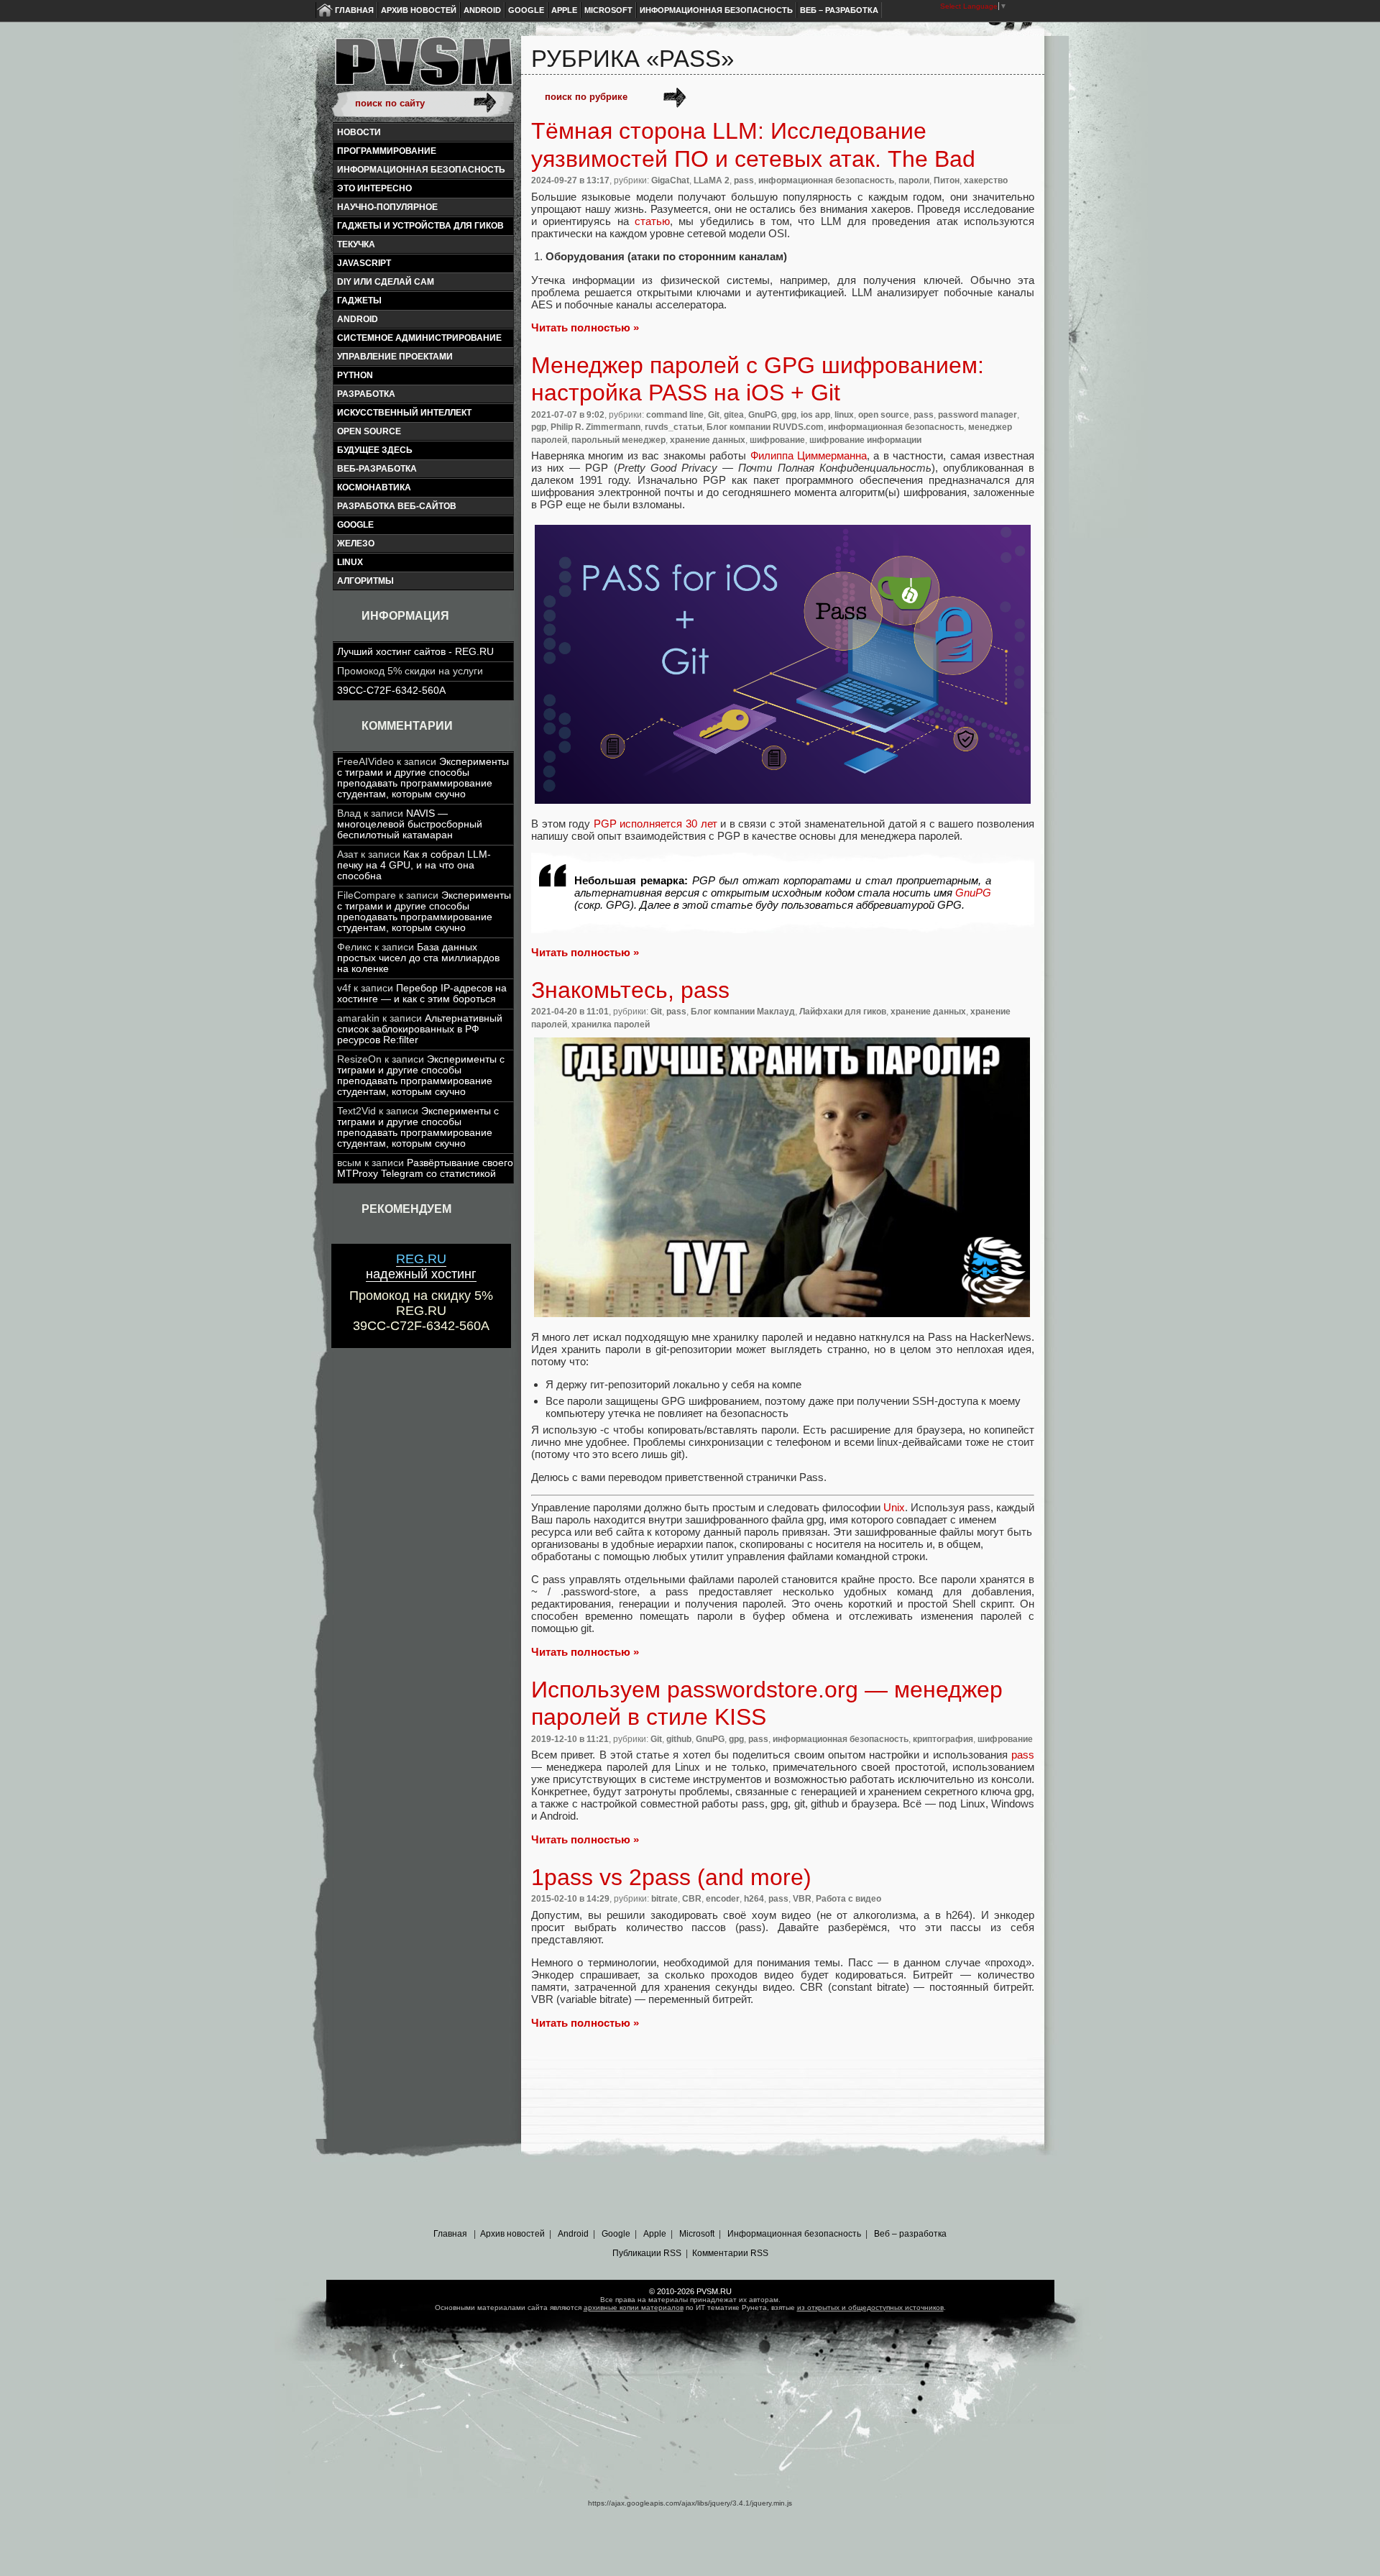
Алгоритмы (365, 581)
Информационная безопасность (716, 10)
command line (675, 415)
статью (652, 221)
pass (744, 180)
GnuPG (763, 415)
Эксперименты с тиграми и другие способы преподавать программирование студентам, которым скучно (423, 778)
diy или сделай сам (386, 282)
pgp (539, 427)
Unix (894, 1507)
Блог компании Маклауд (743, 1012)
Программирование (387, 151)
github (679, 1739)
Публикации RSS (647, 2253)
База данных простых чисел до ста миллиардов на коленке (418, 958)
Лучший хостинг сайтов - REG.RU (415, 652)
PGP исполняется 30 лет (655, 824)
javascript (364, 263)
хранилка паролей (611, 1025)
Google (526, 10)
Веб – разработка (839, 10)
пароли (914, 180)
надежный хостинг (421, 1266)
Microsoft (608, 10)
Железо (356, 544)
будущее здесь (375, 450)
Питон (947, 180)
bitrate (664, 1899)
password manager (977, 415)
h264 (754, 1899)
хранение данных (708, 440)
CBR (692, 1899)
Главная (354, 10)
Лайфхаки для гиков (843, 1012)
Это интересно (374, 188)
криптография (943, 1739)
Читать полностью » (585, 327)
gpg (789, 415)
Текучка (356, 244)
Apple (564, 10)
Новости (359, 132)
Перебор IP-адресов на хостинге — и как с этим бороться (422, 994)
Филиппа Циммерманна (806, 455)
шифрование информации (865, 440)
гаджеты (359, 301)
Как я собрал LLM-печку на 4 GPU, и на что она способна (414, 865)
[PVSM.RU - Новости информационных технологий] (423, 68)
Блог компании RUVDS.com (765, 427)
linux (350, 562)
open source (369, 431)
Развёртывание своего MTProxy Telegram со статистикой (425, 1168)
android (358, 319)
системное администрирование (419, 338)
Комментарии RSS (730, 2253)
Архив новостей (419, 10)
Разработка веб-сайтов (397, 506)
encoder (723, 1899)
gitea (734, 415)
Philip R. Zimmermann (595, 427)
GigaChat (670, 180)
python (355, 375)
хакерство (986, 180)
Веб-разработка (377, 469)
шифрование (777, 440)
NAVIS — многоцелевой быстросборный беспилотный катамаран (410, 824)
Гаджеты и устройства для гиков (420, 226)
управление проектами (395, 357)
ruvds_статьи (673, 427)
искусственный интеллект (404, 413)
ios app (815, 415)
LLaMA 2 (712, 180)
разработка (366, 394)
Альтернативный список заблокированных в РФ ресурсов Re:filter (420, 1029)
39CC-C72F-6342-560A (391, 691)
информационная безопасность (421, 170)
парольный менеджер (618, 440)
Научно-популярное (387, 207)
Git (714, 415)
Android (482, 10)
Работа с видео (848, 1899)
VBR (802, 1899)
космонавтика (374, 487)
